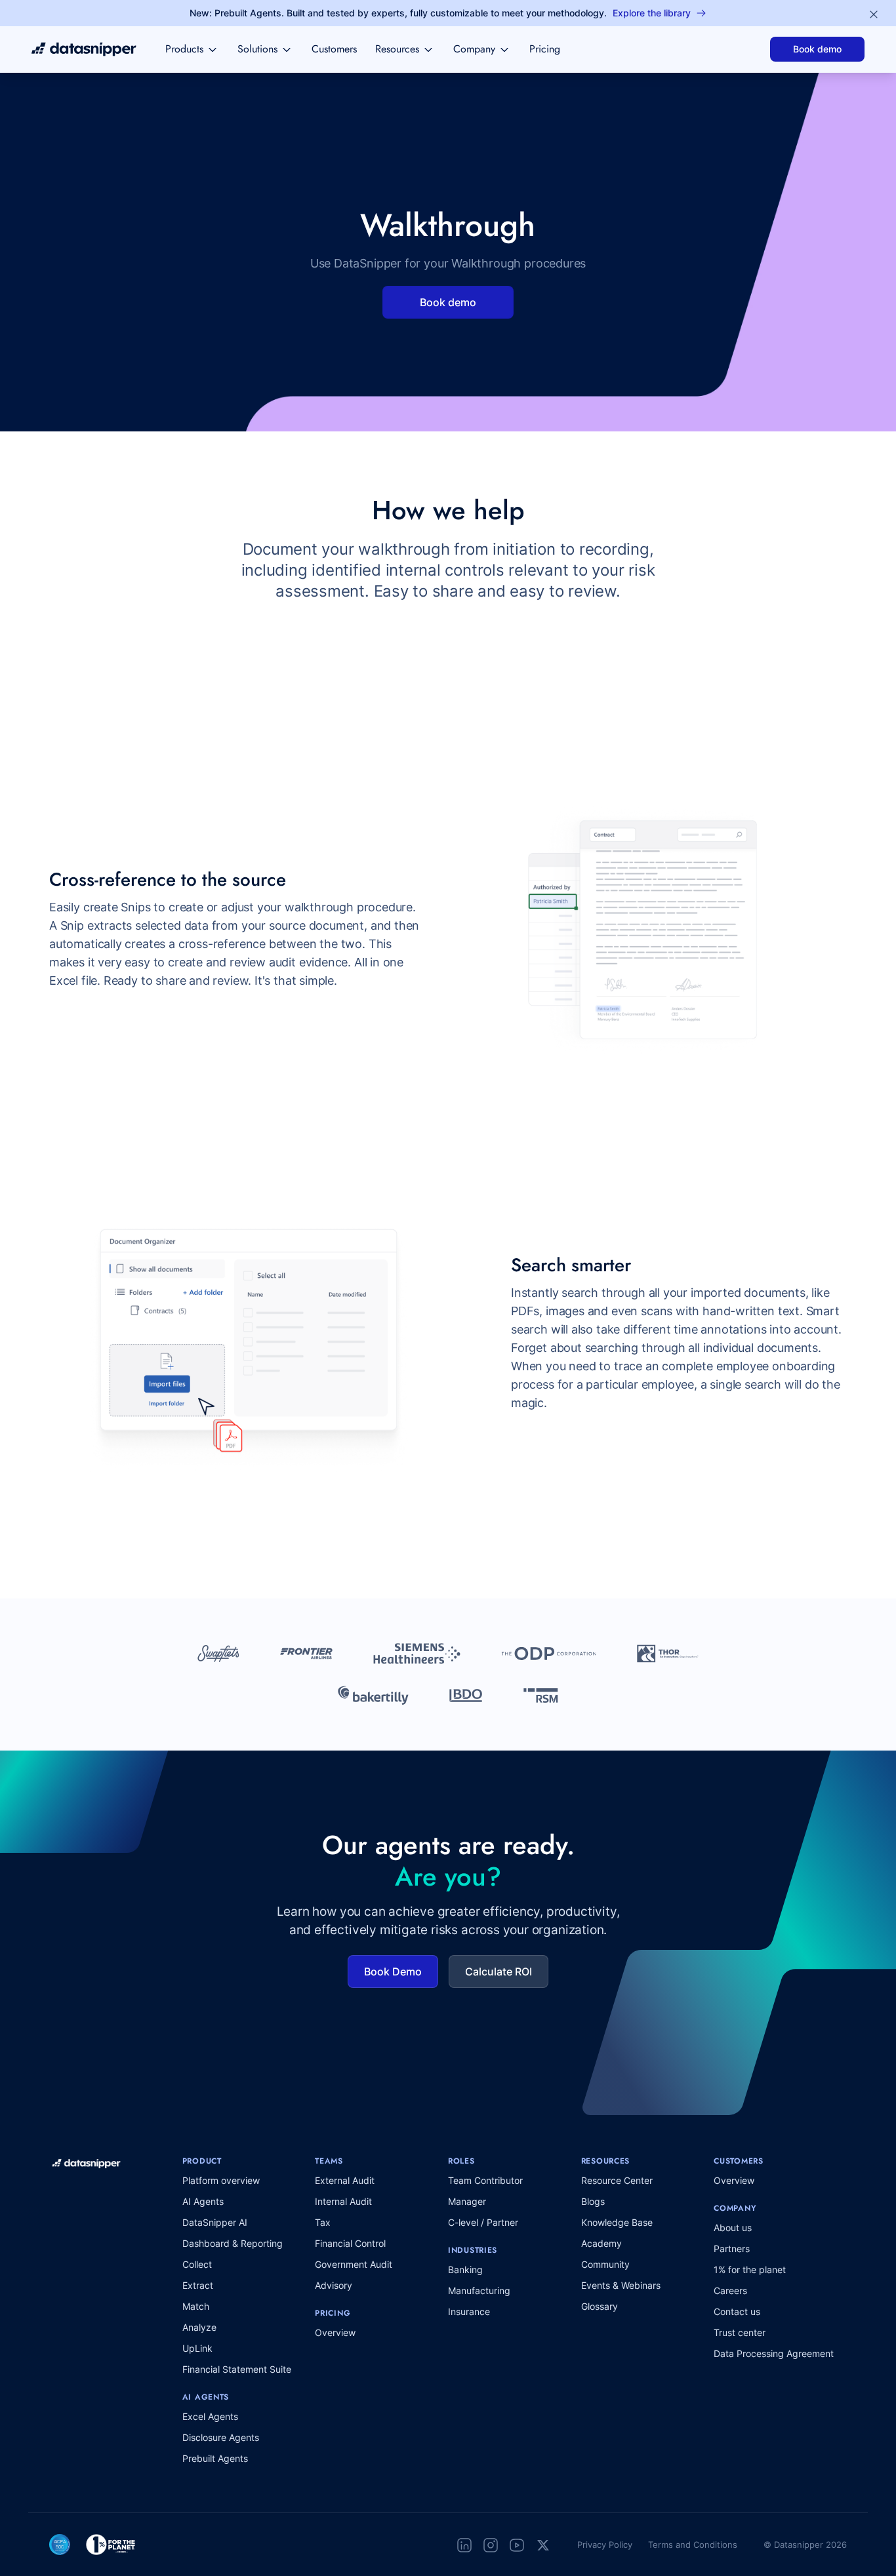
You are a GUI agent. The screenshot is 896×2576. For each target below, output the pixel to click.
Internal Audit (343, 2201)
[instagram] (491, 2545)
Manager (467, 2201)
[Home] (84, 49)
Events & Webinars (621, 2285)
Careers (730, 2290)
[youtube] (517, 2545)
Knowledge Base (617, 2222)
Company (474, 49)
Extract (198, 2285)
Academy (601, 2243)
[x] (543, 2545)
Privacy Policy (605, 2545)
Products (184, 49)
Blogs (593, 2201)
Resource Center (617, 2180)
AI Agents (203, 2201)
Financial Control (350, 2243)
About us (733, 2228)
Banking (465, 2269)
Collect (197, 2264)
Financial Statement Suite (237, 2369)
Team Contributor (485, 2180)
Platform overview (221, 2180)
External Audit (345, 2180)
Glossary (600, 2306)
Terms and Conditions (693, 2545)
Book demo (817, 49)
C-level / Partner (483, 2222)
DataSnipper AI (215, 2222)
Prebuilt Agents (215, 2458)
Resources (397, 49)
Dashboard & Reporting (233, 2243)
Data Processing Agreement (774, 2353)
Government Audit (354, 2264)
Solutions (257, 49)
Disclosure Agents (221, 2437)
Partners (732, 2249)
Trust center (740, 2332)
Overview (335, 2332)
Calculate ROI (499, 1972)
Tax (323, 2222)
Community (605, 2264)
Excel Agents (210, 2416)
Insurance (469, 2311)
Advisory (334, 2285)
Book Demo (393, 1972)
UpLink (197, 2348)
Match (196, 2306)
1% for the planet (750, 2269)
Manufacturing (479, 2290)
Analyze (199, 2327)
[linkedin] (464, 2545)
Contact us (737, 2311)
